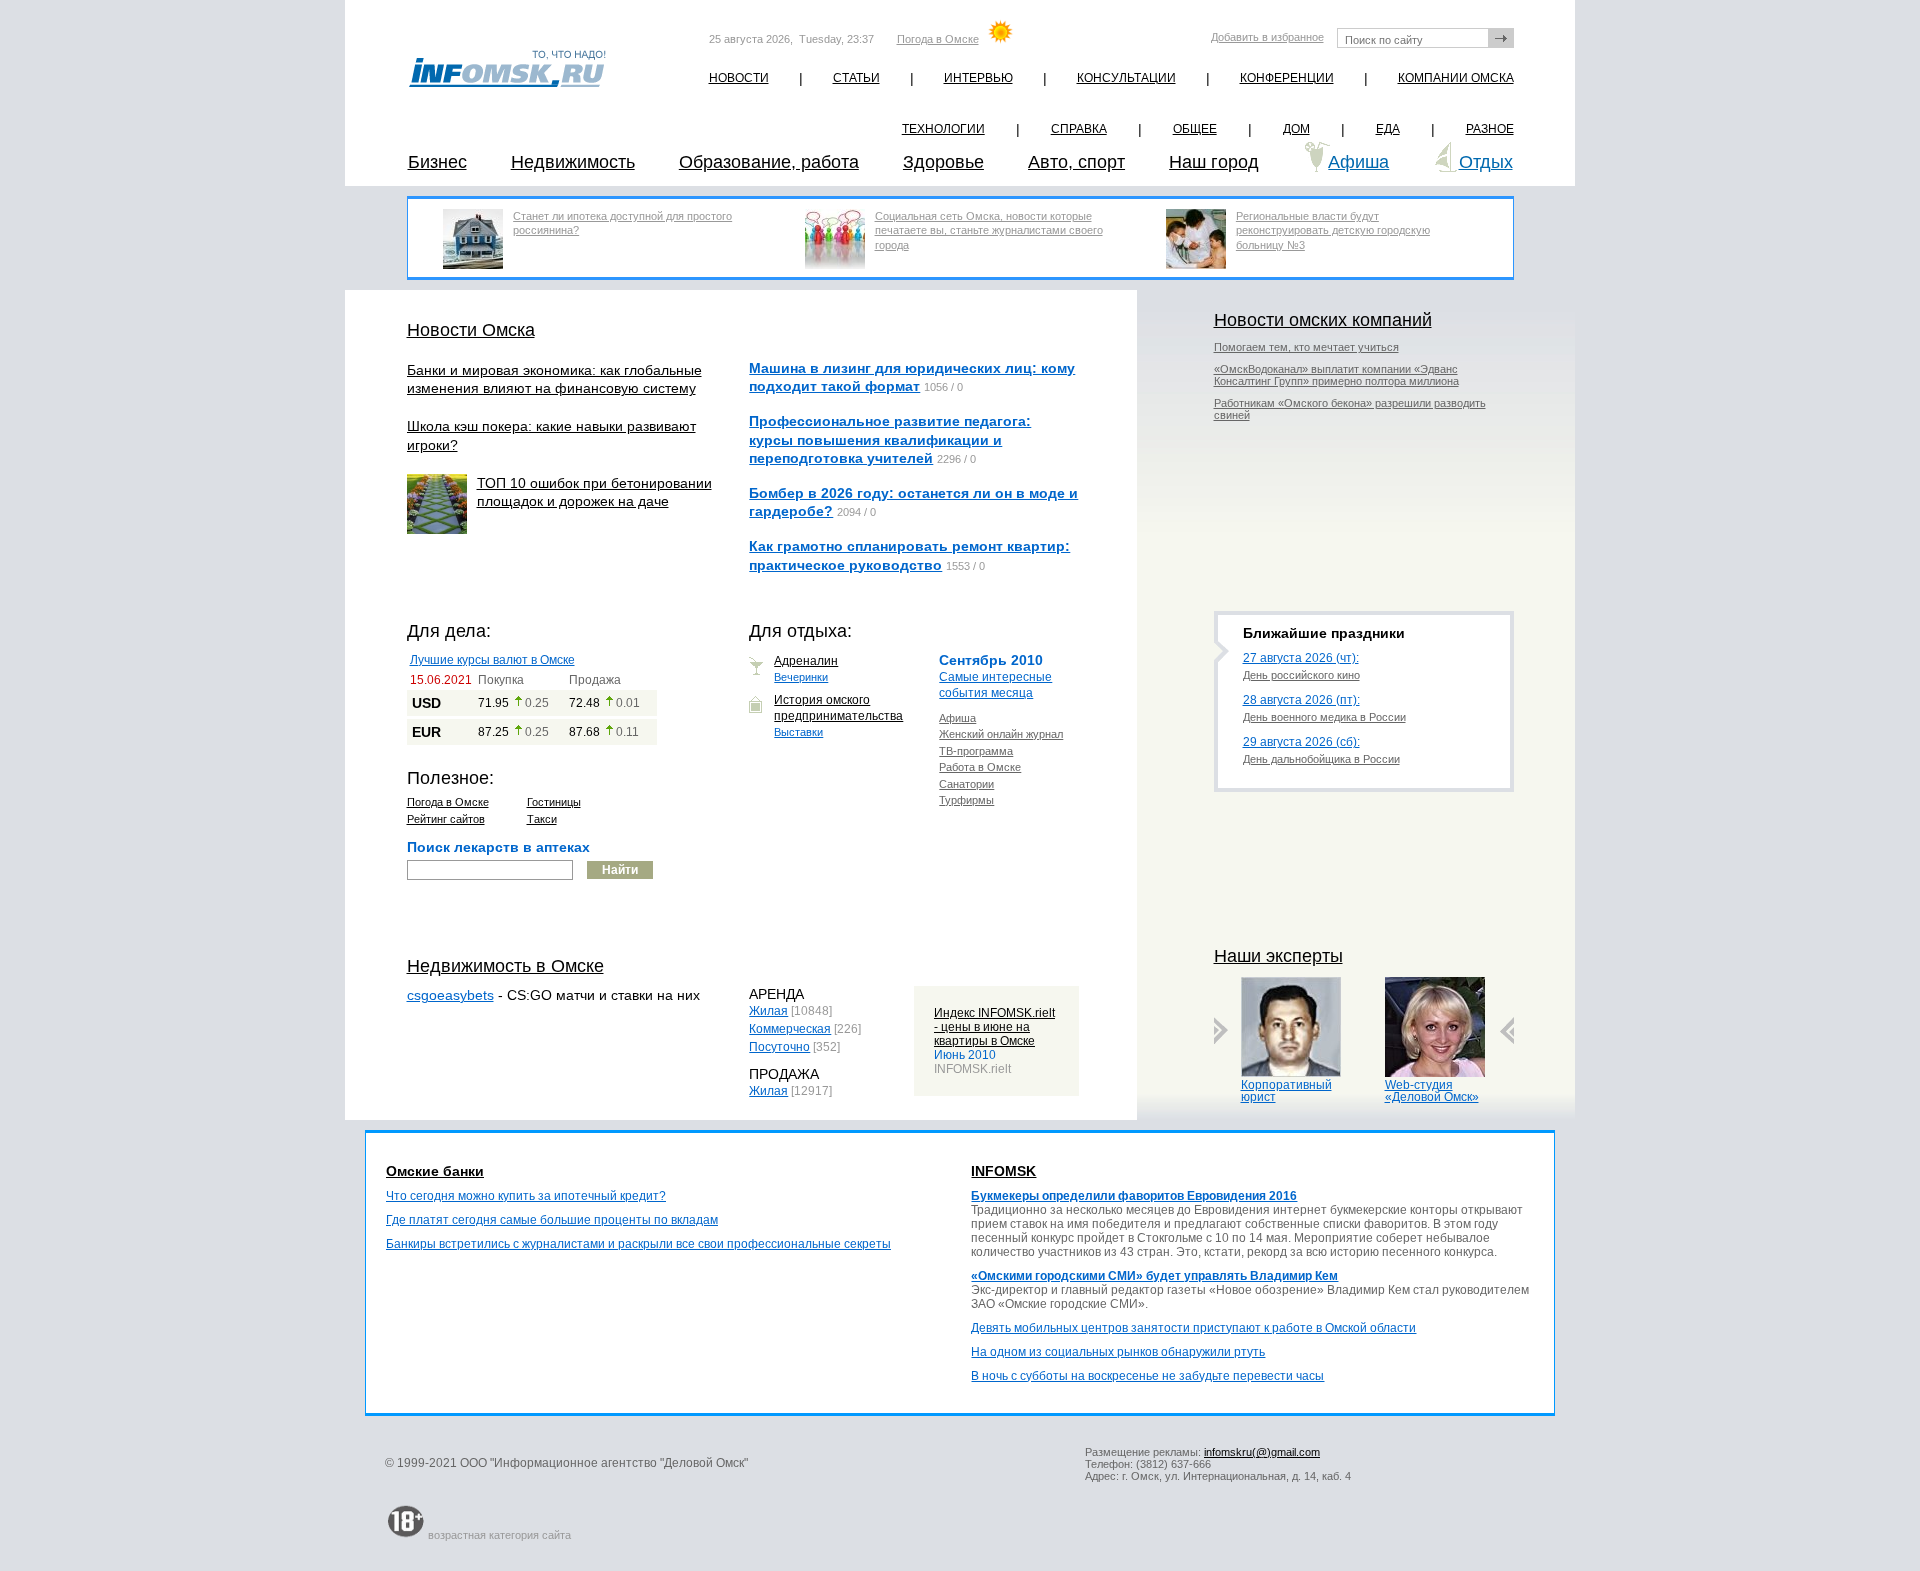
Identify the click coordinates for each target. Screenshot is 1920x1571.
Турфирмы (966, 800)
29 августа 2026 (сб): (1301, 742)
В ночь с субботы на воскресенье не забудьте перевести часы (1147, 1376)
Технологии (943, 129)
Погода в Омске (938, 39)
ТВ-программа (976, 751)
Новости (739, 78)
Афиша (1358, 162)
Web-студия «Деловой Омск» (1432, 1091)
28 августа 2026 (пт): (1301, 700)
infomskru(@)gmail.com (1262, 1452)
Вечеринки (801, 677)
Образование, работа (769, 162)
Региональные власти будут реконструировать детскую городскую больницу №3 (1333, 230)
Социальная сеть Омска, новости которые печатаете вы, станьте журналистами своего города (989, 230)
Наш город (1214, 162)
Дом (1296, 129)
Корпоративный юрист (1286, 1091)
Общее (1195, 129)
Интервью (978, 78)
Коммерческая (790, 1029)
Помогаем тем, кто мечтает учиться (1306, 347)
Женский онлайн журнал (1001, 734)
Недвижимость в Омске (505, 966)
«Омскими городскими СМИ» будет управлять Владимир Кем (1154, 1276)
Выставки (798, 732)
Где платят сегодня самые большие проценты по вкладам (552, 1220)
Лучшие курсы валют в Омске (492, 660)
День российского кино (1301, 675)
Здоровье (943, 162)
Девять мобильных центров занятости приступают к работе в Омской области (1193, 1328)
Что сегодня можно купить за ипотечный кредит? (526, 1196)
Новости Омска (471, 330)
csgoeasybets (450, 995)
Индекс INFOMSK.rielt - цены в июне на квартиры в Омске (994, 1027)
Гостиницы (554, 802)
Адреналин (806, 661)
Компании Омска (1456, 78)
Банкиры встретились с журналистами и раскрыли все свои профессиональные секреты (638, 1244)
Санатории (966, 784)
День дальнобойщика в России (1321, 759)
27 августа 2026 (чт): (1301, 658)
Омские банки (435, 1171)
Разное (1490, 129)
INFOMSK (1003, 1171)
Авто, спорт (1076, 162)
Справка (1079, 129)
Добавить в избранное (1267, 37)
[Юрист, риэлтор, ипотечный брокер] (1291, 1072)
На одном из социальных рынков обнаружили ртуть (1118, 1352)
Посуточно (779, 1047)
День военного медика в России (1324, 717)
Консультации (1126, 78)
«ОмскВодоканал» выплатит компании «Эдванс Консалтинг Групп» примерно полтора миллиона (1336, 375)
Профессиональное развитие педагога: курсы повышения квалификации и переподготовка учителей (890, 439)
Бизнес (437, 162)
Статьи (856, 78)
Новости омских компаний (1323, 320)
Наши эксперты (1278, 956)
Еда (1388, 129)
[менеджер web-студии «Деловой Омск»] (1435, 1072)
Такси (542, 819)
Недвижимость (573, 162)
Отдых (1486, 162)
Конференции (1287, 78)
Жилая (768, 1011)
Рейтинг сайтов (446, 819)
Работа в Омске (980, 767)
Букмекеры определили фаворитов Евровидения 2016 (1134, 1196)
